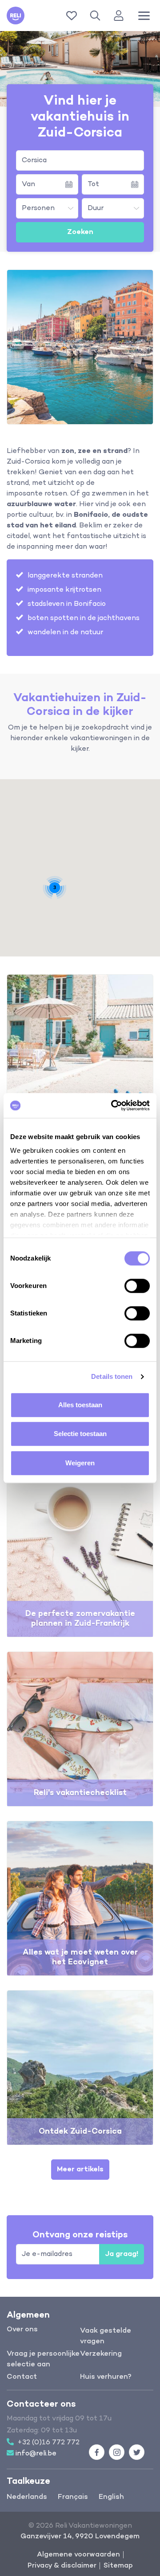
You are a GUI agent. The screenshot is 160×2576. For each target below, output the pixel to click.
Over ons (22, 2330)
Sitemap (118, 2566)
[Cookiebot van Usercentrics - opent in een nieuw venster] (113, 1105)
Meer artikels (80, 2170)
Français (73, 2497)
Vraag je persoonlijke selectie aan (43, 2359)
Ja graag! (122, 2254)
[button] (97, 16)
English (111, 2497)
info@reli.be (36, 2454)
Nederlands (27, 2497)
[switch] (137, 1286)
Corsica (34, 160)
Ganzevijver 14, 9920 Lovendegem (80, 2537)
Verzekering (101, 2354)
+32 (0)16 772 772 (48, 2443)
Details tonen (112, 1376)
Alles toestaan (80, 1405)
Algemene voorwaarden (78, 2555)
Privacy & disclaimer (62, 2566)
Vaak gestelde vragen (106, 2336)
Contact (22, 2377)
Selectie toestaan (80, 1434)
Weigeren (80, 1463)
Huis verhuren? (106, 2377)
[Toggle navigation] (144, 16)
